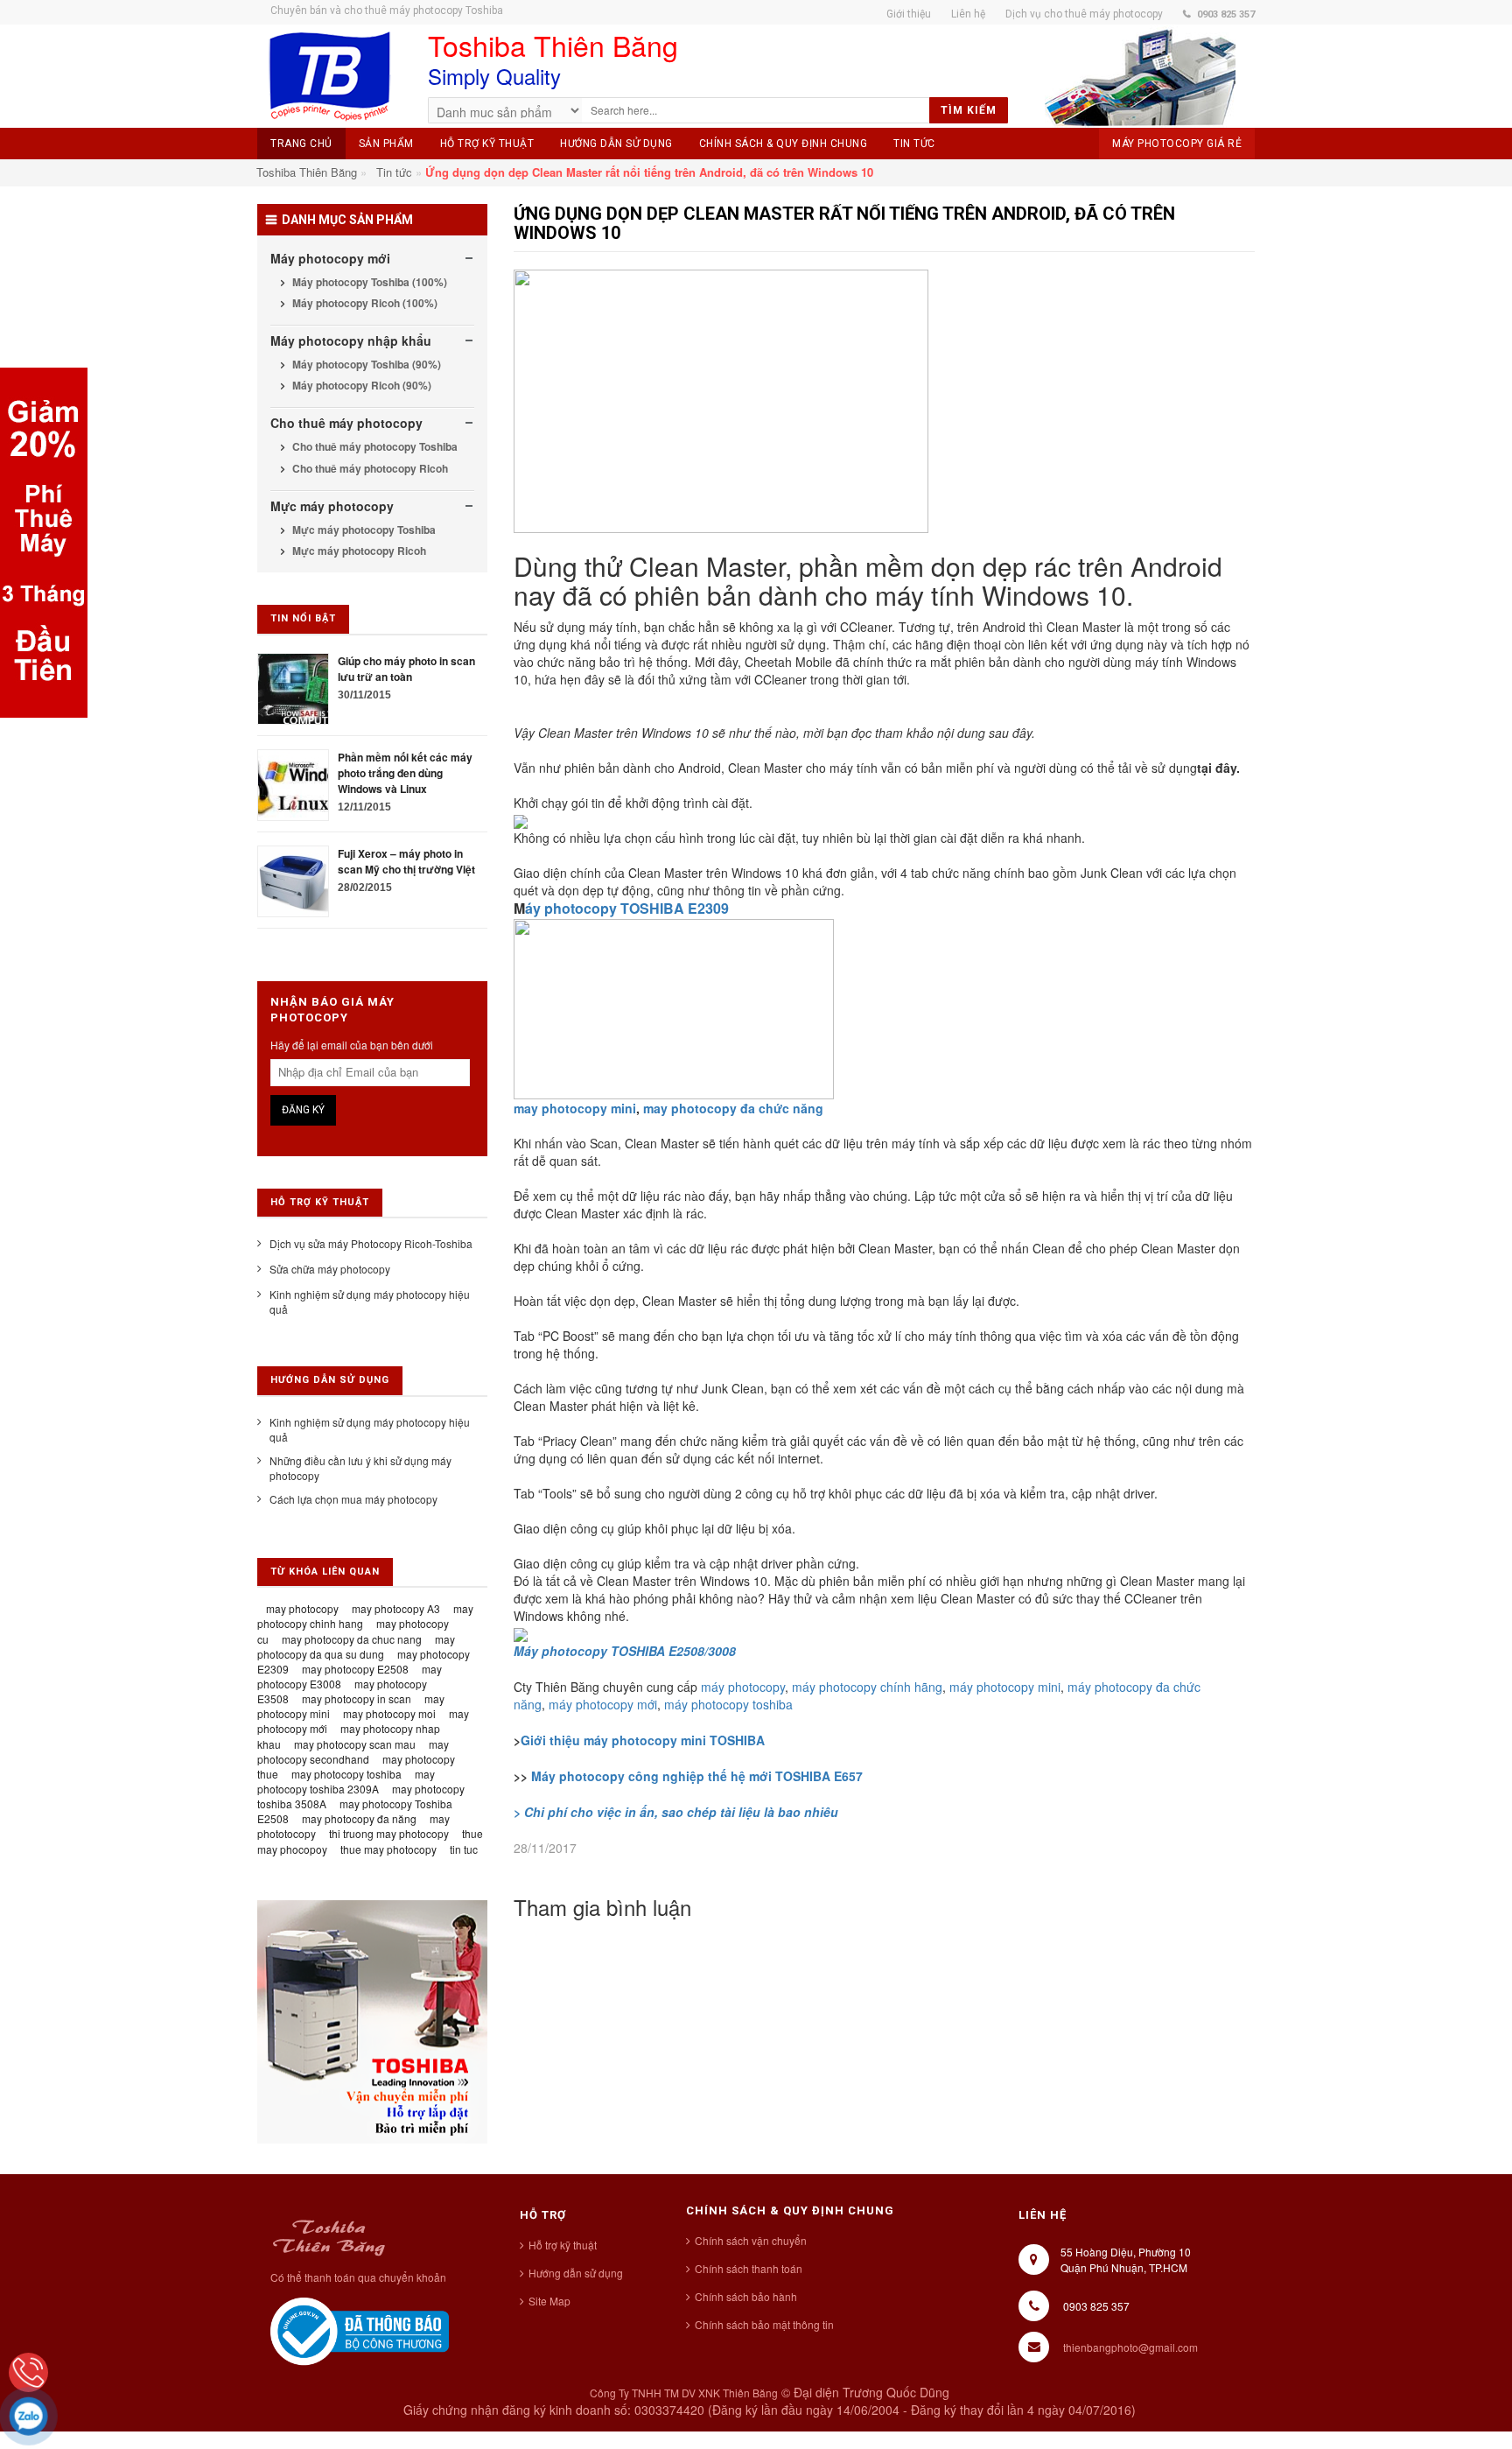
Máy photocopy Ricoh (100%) (364, 303)
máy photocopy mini (1005, 1687)
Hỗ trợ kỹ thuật (563, 2245)
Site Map (549, 2301)
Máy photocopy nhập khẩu (351, 340)
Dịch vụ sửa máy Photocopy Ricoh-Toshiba (371, 1243)
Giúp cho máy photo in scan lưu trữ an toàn (406, 669)
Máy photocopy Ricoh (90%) (360, 385)
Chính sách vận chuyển (751, 2240)
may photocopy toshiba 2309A (346, 1781)
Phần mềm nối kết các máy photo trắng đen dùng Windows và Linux (405, 773)
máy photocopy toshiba (728, 1704)
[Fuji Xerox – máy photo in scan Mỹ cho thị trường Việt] (293, 879)
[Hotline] (28, 2372)
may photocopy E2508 (355, 1669)
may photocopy (302, 1608)
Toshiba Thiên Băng (307, 172)
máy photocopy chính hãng (865, 1687)
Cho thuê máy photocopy (346, 423)
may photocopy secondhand (353, 1751)
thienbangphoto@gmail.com (1130, 2347)
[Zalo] (28, 2416)
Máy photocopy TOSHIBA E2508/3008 (625, 1651)
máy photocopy (743, 1687)
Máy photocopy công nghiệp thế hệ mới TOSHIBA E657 (697, 1776)
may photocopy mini (575, 1108)
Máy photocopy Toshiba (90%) (365, 364)
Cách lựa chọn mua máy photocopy (353, 1499)
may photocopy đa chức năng (733, 1108)
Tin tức (394, 172)
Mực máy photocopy (332, 506)
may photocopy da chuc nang (352, 1639)
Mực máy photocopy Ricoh (358, 551)
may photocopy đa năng (359, 1818)
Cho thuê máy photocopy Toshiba (374, 446)
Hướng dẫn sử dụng (576, 2273)
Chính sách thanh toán (749, 2268)
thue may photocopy (388, 1849)
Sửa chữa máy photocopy (330, 1269)
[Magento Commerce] (329, 77)
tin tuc (464, 1849)
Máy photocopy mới (330, 258)
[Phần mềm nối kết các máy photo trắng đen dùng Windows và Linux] (293, 783)
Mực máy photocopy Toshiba (363, 530)
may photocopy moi (389, 1713)
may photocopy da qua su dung (356, 1646)
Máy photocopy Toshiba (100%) (368, 282)
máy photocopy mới (603, 1704)
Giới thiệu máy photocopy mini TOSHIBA (643, 1740)
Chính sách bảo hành (746, 2296)
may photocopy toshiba (346, 1774)
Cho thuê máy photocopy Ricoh (369, 468)
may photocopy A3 (396, 1608)
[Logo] (329, 2235)
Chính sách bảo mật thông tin (764, 2324)
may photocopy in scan (357, 1698)
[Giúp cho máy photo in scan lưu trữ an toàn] (293, 687)
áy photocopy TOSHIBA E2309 (627, 908)
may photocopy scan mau (355, 1744)
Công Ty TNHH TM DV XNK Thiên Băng (684, 2393)
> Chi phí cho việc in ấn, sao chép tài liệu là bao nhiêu (676, 1812)
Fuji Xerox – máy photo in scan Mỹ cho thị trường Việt (406, 861)
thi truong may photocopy (389, 1833)
